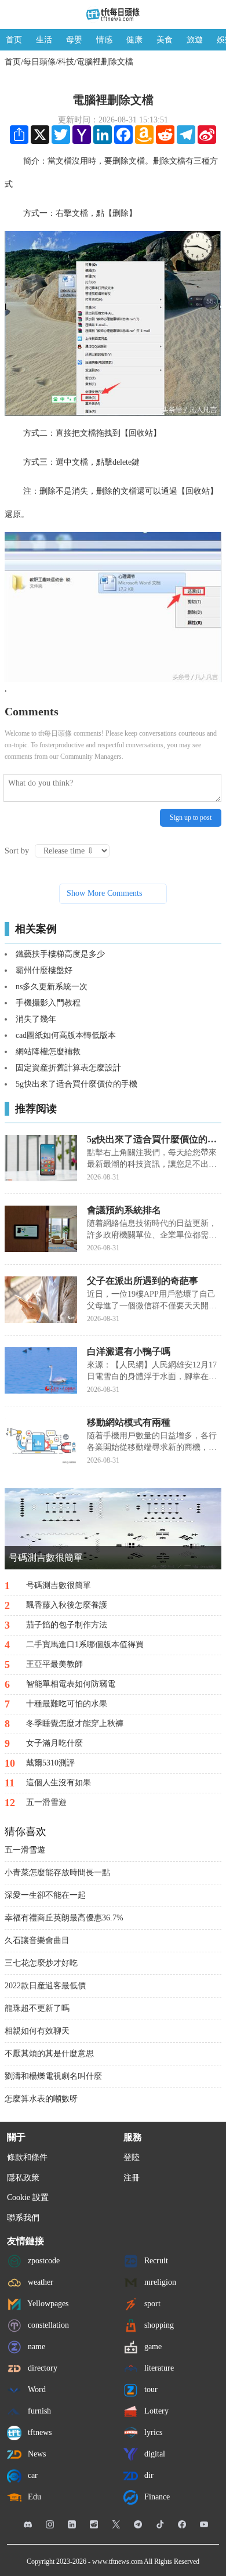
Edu (33, 2497)
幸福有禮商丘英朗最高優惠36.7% (64, 1918)
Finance (156, 2497)
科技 (66, 62)
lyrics (152, 2432)
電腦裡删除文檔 (105, 62)
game (152, 2347)
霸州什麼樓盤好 (44, 970)
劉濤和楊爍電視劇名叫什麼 (53, 2076)
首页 (14, 40)
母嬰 (74, 40)
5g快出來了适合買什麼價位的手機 (76, 1084)
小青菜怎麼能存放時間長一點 (57, 1873)
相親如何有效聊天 (37, 2031)
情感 (104, 40)
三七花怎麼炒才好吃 (41, 1963)
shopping (158, 2325)
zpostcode (43, 2261)
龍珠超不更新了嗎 (37, 2008)
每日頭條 (39, 62)
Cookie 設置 (28, 2197)
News (36, 2454)
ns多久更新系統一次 (52, 987)
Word (36, 2389)
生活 (44, 40)
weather (39, 2282)
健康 (134, 40)
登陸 (132, 2157)
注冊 (132, 2178)
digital (154, 2454)
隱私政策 (23, 2178)
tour (150, 2389)
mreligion (159, 2282)
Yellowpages (47, 2304)
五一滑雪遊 (25, 1850)
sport (151, 2304)
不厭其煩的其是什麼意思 (49, 2054)
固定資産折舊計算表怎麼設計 (68, 1068)
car (32, 2475)
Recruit (155, 2261)
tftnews (39, 2432)
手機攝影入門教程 (48, 1003)
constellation (47, 2325)
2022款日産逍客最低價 (45, 1986)
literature (158, 2368)
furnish (38, 2411)
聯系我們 (23, 2218)
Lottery (155, 2411)
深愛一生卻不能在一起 (45, 1895)
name (35, 2347)
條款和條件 (27, 2157)
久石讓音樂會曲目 (37, 1940)
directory (41, 2368)
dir (148, 2475)
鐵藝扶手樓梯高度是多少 (60, 954)
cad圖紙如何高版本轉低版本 (66, 1035)
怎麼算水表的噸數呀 (41, 2099)
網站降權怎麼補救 (48, 1052)
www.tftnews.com (117, 2561)
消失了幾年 (36, 1019)
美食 (165, 40)
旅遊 (195, 40)
